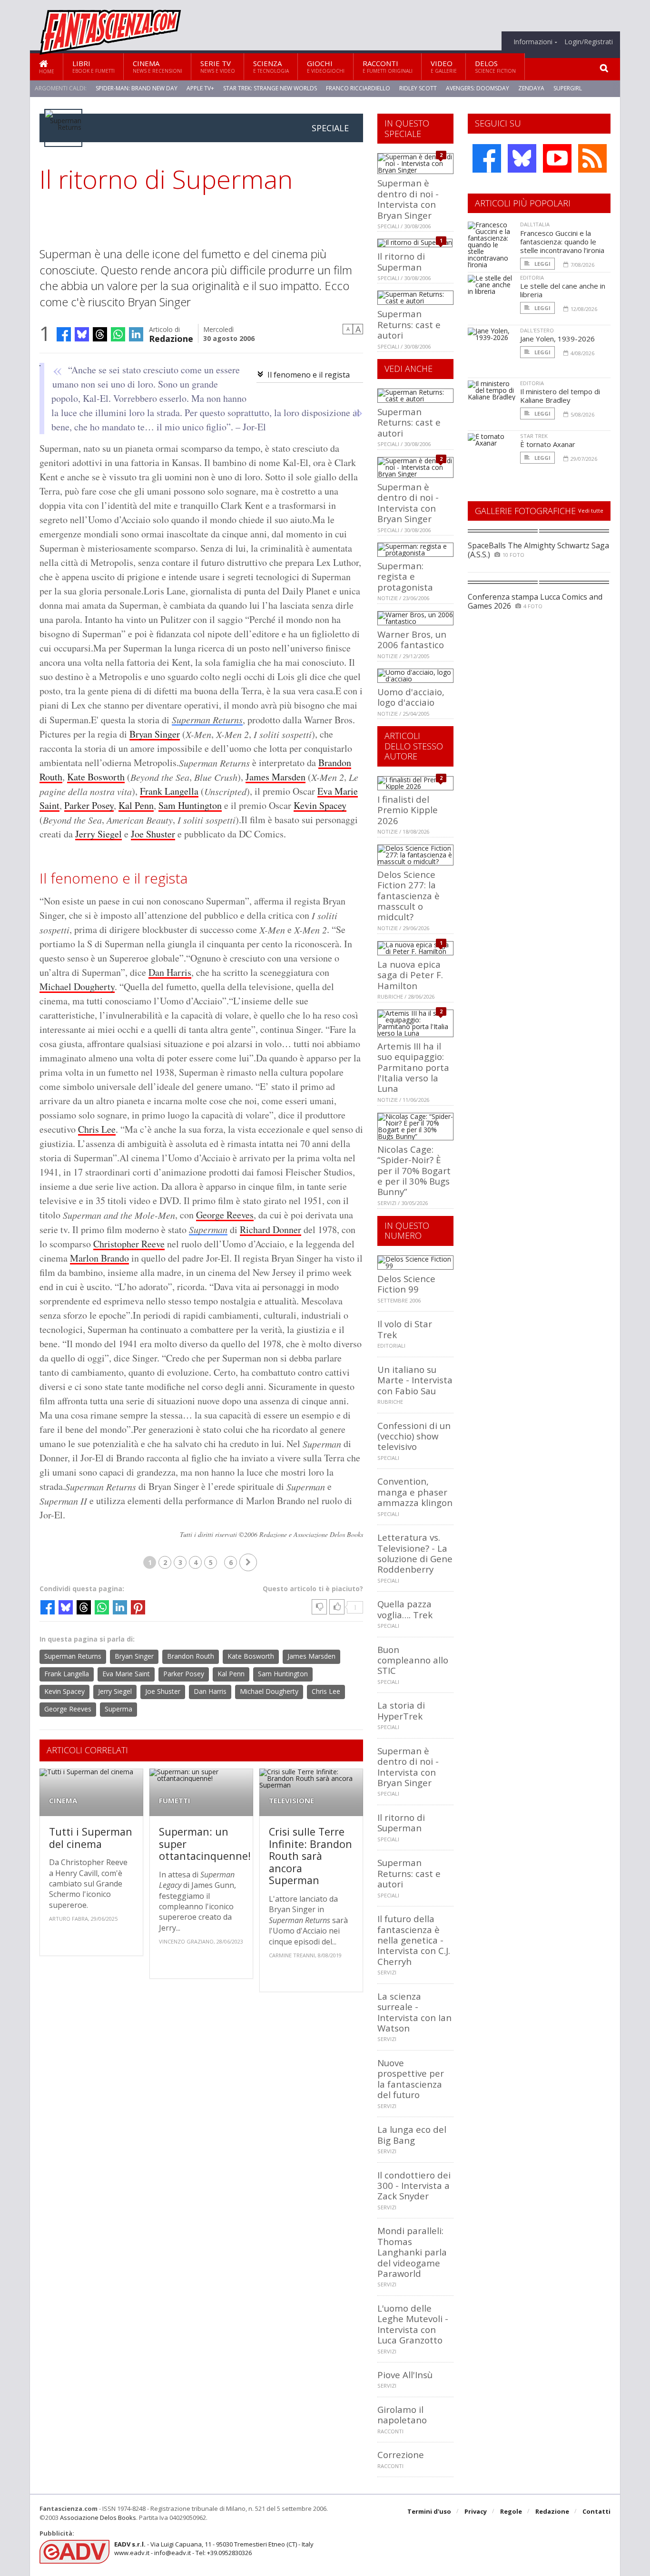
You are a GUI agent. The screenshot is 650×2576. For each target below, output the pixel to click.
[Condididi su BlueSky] (82, 334)
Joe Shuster (153, 834)
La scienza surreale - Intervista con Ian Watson (414, 2012)
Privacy (476, 2511)
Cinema (158, 66)
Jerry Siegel (98, 834)
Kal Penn (136, 805)
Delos (495, 66)
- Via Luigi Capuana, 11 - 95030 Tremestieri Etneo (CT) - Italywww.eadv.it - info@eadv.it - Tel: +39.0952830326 (214, 2548)
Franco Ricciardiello (358, 88)
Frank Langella (169, 791)
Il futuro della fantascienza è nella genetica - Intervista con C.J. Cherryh (414, 1940)
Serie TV (218, 66)
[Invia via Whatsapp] (118, 334)
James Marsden (276, 777)
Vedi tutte (591, 510)
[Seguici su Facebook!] (487, 158)
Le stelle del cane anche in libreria (563, 290)
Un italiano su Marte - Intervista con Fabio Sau (415, 1380)
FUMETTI (175, 1801)
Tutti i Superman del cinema (91, 1838)
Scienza (271, 66)
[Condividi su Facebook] (64, 334)
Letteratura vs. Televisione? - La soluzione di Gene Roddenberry (415, 1553)
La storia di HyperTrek (401, 1710)
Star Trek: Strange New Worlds (270, 88)
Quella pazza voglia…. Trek (405, 1609)
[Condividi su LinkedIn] (136, 334)
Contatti (596, 2511)
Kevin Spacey (320, 805)
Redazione (171, 338)
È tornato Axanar (548, 444)
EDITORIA (532, 277)
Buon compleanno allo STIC (413, 1660)
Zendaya (531, 88)
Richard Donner (271, 1230)
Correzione (401, 2454)
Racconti (388, 66)
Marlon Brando (99, 1258)
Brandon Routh (191, 1656)
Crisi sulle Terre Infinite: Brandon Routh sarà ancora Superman (310, 1856)
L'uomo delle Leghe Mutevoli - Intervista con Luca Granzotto (413, 2324)
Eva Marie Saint (126, 1674)
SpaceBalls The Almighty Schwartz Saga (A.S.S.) (538, 550)
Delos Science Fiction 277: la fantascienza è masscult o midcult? (409, 896)
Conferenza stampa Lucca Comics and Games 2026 (535, 601)
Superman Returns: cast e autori (409, 324)
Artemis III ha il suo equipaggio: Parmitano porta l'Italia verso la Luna (413, 1067)
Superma (118, 1709)
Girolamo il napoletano (402, 2415)
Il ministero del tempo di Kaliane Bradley (560, 396)
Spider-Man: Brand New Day (137, 88)
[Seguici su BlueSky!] (522, 158)
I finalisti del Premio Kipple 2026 (408, 810)
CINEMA (63, 1801)
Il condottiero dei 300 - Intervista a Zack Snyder (414, 2186)
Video (444, 66)
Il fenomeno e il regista (309, 375)
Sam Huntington (190, 805)
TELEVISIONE (291, 1801)
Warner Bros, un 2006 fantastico (412, 639)
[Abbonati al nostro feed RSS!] (592, 158)
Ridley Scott (418, 88)
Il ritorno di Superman (401, 261)
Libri (94, 66)
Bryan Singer (155, 734)
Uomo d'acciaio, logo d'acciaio (411, 697)
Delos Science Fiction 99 (406, 1284)
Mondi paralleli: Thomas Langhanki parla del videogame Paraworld (412, 2252)
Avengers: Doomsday (478, 88)
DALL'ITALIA (535, 224)
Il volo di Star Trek (405, 1329)
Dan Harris (170, 972)
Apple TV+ (200, 88)
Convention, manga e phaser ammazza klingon (415, 1492)
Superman (208, 1229)
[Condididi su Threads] (100, 334)
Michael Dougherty (77, 987)
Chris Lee (97, 1129)
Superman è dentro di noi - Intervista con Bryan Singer (408, 199)
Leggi (542, 264)
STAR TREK (534, 436)
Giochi (326, 66)
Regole (511, 2511)
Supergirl (568, 88)
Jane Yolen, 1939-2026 (557, 339)
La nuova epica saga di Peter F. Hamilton (410, 975)
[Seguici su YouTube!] (557, 158)
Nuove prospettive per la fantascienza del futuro (411, 2079)
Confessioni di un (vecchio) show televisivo (414, 1436)
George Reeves (225, 1215)
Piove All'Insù (405, 2375)
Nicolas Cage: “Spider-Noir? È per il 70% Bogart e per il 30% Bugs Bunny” (414, 1171)
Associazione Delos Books (98, 2518)
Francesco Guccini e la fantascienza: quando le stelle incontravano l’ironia (562, 242)
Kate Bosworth (96, 777)
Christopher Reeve (129, 1244)
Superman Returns (207, 719)
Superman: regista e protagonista (405, 576)
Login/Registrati (589, 42)
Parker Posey (89, 805)
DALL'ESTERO (537, 330)
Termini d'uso (429, 2511)
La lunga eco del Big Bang (412, 2134)
